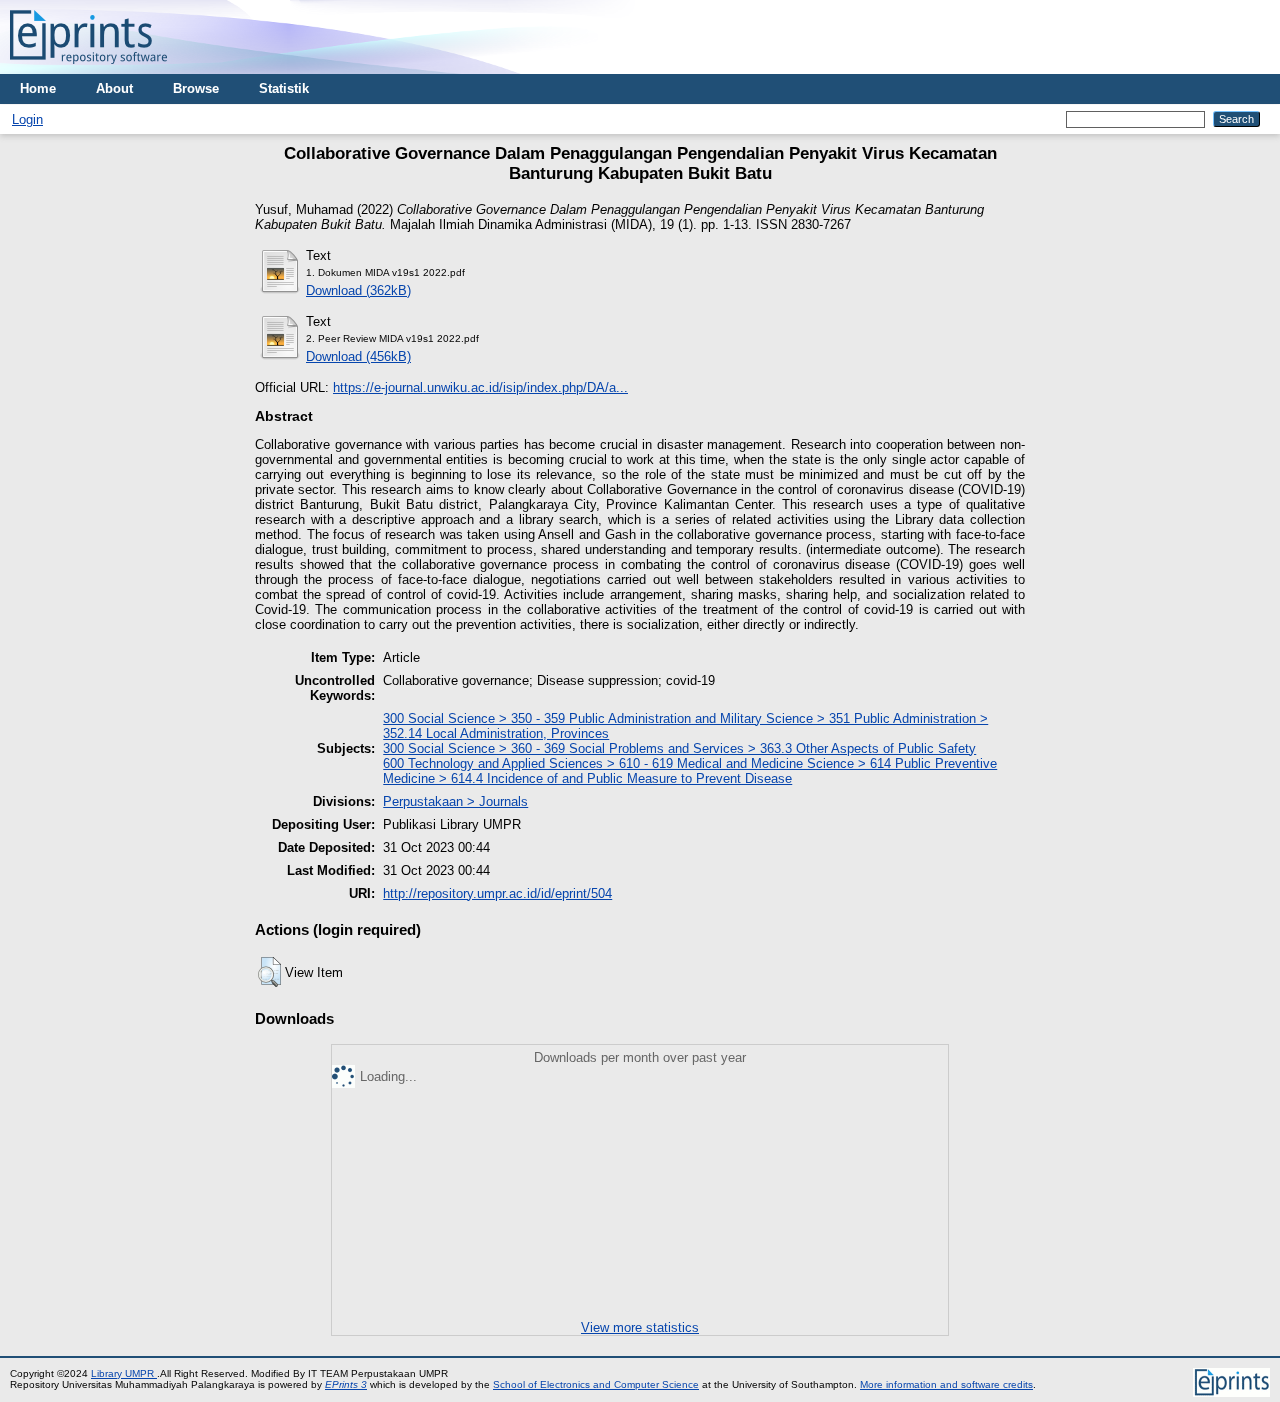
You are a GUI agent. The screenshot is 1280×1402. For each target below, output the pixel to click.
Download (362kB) (358, 290)
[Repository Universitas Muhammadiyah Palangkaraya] (88, 69)
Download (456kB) (358, 356)
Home (38, 88)
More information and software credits (946, 1384)
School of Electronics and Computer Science (596, 1384)
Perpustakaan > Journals (455, 801)
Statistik (284, 88)
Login (27, 119)
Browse (196, 88)
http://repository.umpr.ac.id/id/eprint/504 (497, 893)
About (114, 88)
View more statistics (640, 1327)
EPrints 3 (346, 1384)
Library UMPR (124, 1373)
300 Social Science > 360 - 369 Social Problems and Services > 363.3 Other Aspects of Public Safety (679, 748)
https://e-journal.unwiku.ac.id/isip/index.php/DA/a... (480, 387)
